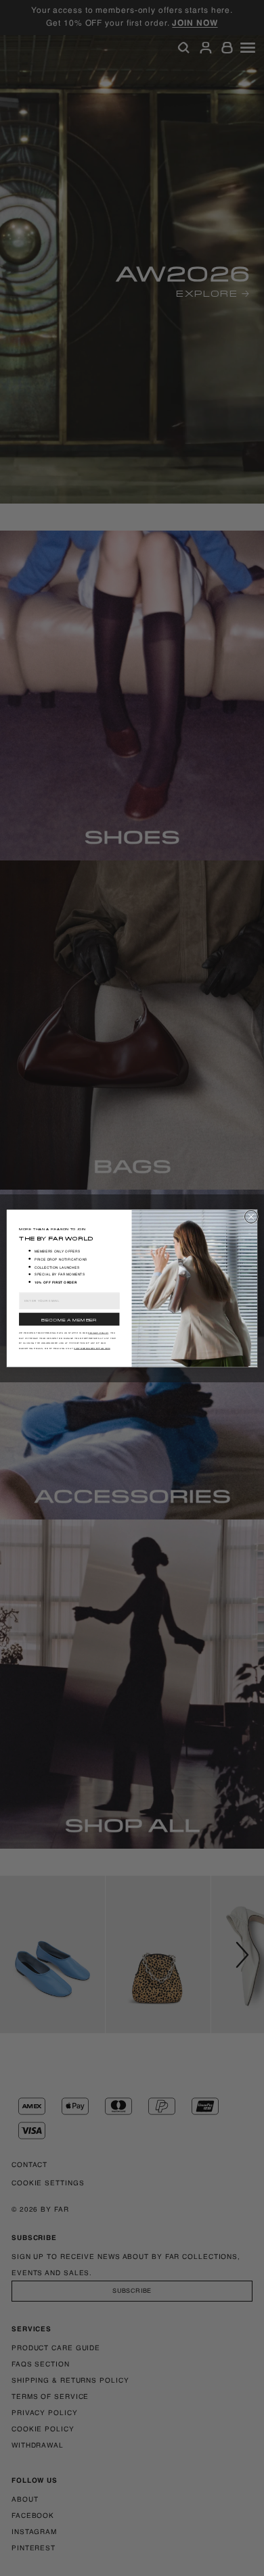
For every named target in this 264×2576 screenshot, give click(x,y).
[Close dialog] (251, 1216)
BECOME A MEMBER (69, 1318)
